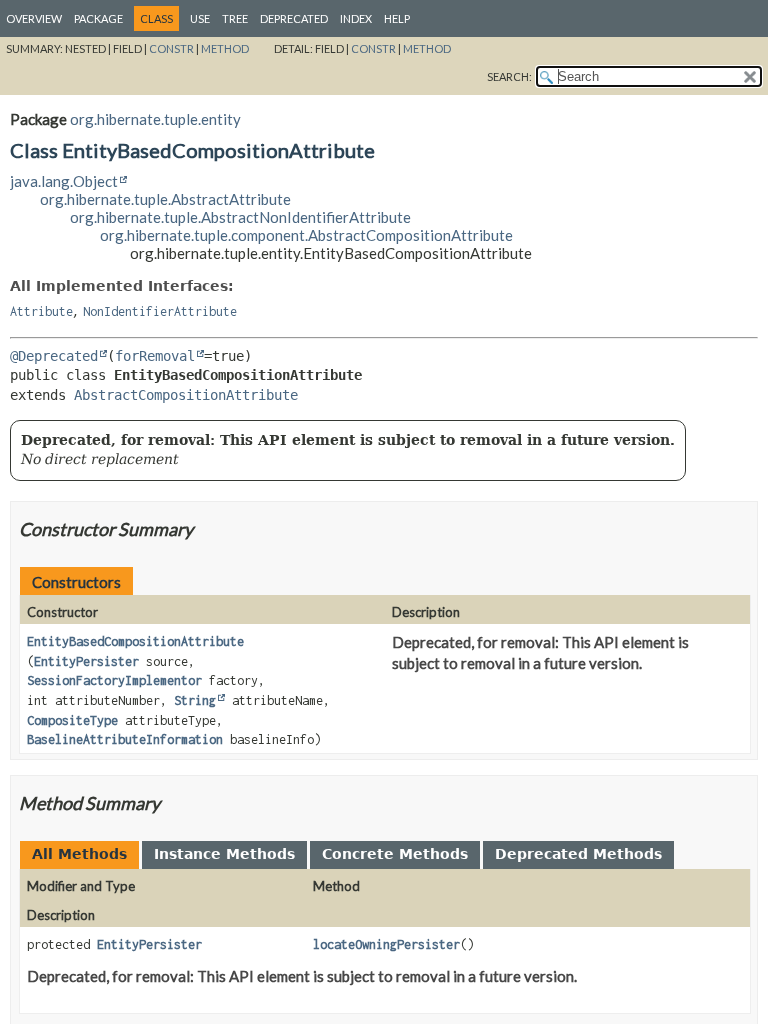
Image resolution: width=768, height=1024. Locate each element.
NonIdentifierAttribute (160, 311)
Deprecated (294, 18)
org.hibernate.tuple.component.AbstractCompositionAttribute (306, 235)
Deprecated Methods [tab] (578, 854)
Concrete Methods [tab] (395, 854)
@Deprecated (54, 356)
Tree (235, 18)
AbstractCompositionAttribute (186, 395)
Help (397, 18)
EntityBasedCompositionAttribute (135, 641)
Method (225, 48)
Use (200, 18)
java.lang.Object (64, 181)
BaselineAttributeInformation (125, 739)
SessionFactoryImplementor (114, 680)
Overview (34, 18)
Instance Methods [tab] (224, 854)
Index (356, 18)
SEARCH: (509, 76)
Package (98, 18)
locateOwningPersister (386, 944)
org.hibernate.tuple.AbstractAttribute (165, 199)
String (195, 700)
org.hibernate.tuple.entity (155, 119)
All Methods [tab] (79, 854)
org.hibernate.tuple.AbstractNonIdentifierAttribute (240, 217)
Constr (171, 48)
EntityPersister (86, 661)
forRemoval (155, 356)
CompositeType (72, 720)
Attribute (41, 311)
